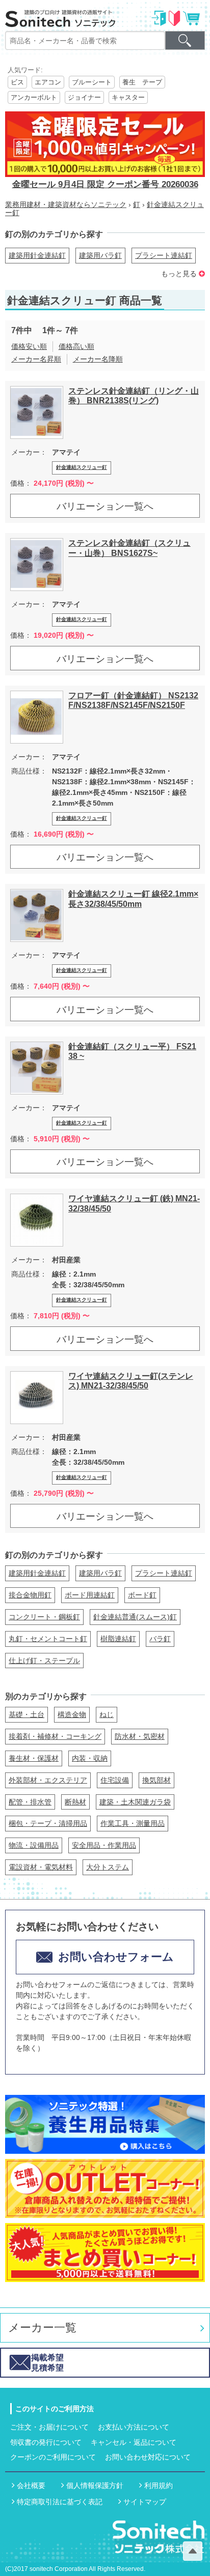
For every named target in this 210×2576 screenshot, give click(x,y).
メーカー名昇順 (36, 359)
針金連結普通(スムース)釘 (135, 1617)
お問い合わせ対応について (148, 2457)
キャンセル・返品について (134, 2442)
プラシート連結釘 (164, 255)
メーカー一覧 (42, 2328)
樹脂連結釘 (118, 1639)
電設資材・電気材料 (41, 1867)
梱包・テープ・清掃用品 (48, 1823)
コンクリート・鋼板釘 (44, 1617)
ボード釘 (142, 1595)
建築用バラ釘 (100, 255)
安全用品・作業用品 (104, 1845)
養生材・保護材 (34, 1758)
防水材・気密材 (140, 1736)
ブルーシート (92, 82)
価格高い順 (76, 346)
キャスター (128, 97)
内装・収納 (90, 1758)
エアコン (48, 82)
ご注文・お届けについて (49, 2427)
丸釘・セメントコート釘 (48, 1639)
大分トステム (108, 1867)
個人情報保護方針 (95, 2485)
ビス (17, 82)
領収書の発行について (46, 2442)
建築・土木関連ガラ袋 (135, 1802)
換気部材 (156, 1780)
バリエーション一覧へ (105, 506)
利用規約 (159, 2485)
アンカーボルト (34, 97)
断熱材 (75, 1802)
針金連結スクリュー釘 (82, 467)
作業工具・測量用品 (133, 1823)
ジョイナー (84, 97)
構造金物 (72, 1714)
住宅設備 (115, 1780)
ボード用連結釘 (90, 1595)
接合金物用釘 (30, 1595)
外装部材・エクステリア (48, 1780)
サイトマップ (145, 2502)
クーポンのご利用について (53, 2457)
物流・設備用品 (34, 1845)
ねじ (107, 1714)
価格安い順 (29, 346)
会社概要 (31, 2485)
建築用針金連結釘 (37, 255)
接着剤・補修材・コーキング (55, 1736)
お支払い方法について (134, 2427)
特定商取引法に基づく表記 (60, 2502)
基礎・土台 (27, 1714)
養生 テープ (142, 82)
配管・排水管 (30, 1802)
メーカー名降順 (98, 359)
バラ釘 (160, 1639)
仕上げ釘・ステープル (44, 1661)
